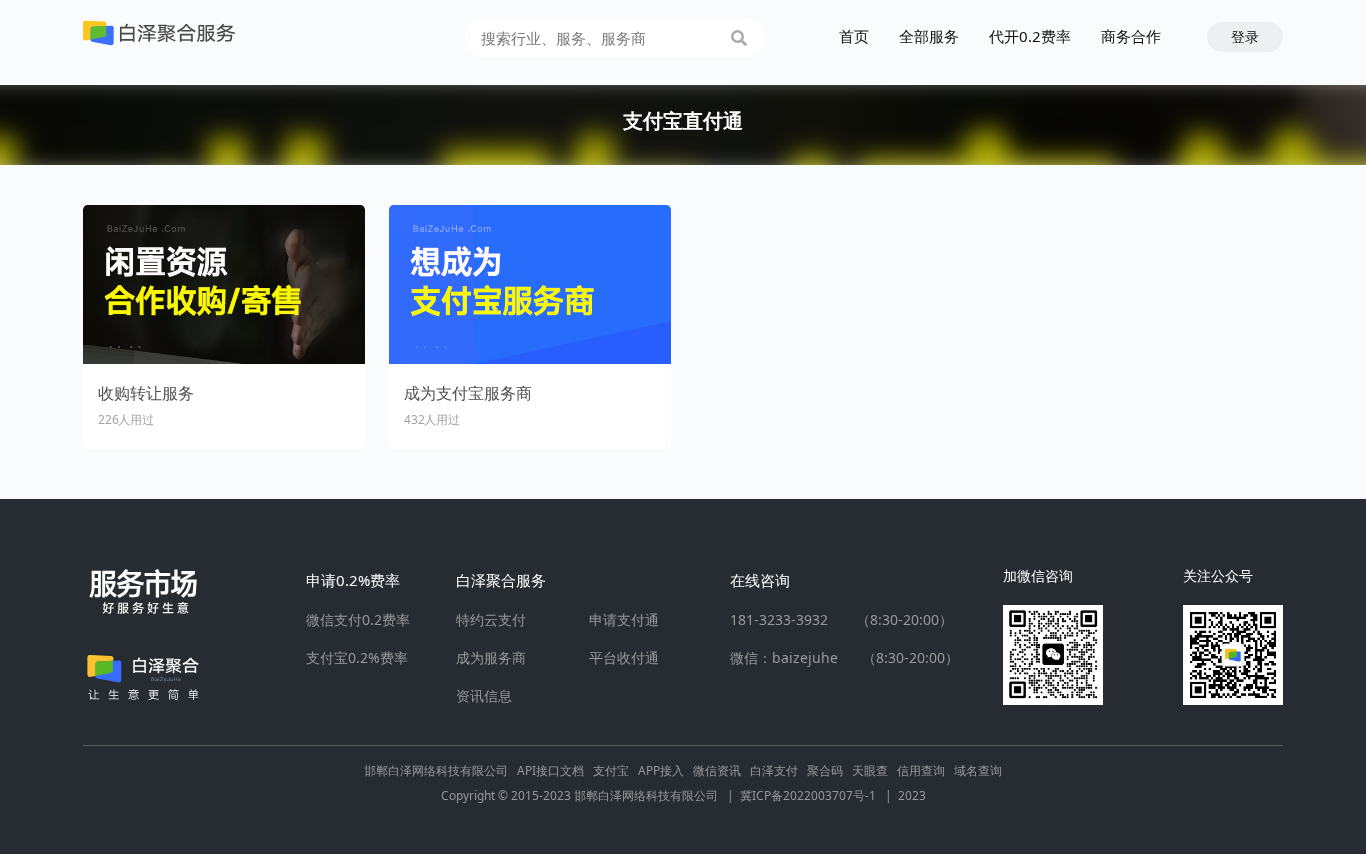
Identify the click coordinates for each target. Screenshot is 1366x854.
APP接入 (661, 770)
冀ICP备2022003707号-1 (816, 795)
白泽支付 (774, 770)
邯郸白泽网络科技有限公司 (436, 770)
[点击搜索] (739, 38)
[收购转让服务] (224, 284)
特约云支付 (491, 620)
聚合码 (825, 770)
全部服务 (929, 36)
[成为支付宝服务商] (530, 284)
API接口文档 (550, 770)
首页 (854, 36)
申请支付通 (624, 620)
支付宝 (611, 770)
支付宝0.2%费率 (357, 658)
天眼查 (870, 770)
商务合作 (1131, 36)
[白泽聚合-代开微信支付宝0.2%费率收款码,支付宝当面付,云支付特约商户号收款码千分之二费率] (159, 33)
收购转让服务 (146, 393)
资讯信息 (484, 696)
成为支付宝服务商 (468, 393)
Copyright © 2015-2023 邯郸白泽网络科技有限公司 (587, 795)
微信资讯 (717, 770)
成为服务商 (491, 658)
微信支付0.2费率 (358, 620)
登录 (1245, 36)
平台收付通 (624, 658)
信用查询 (921, 770)
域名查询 (978, 770)
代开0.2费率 (1030, 36)
